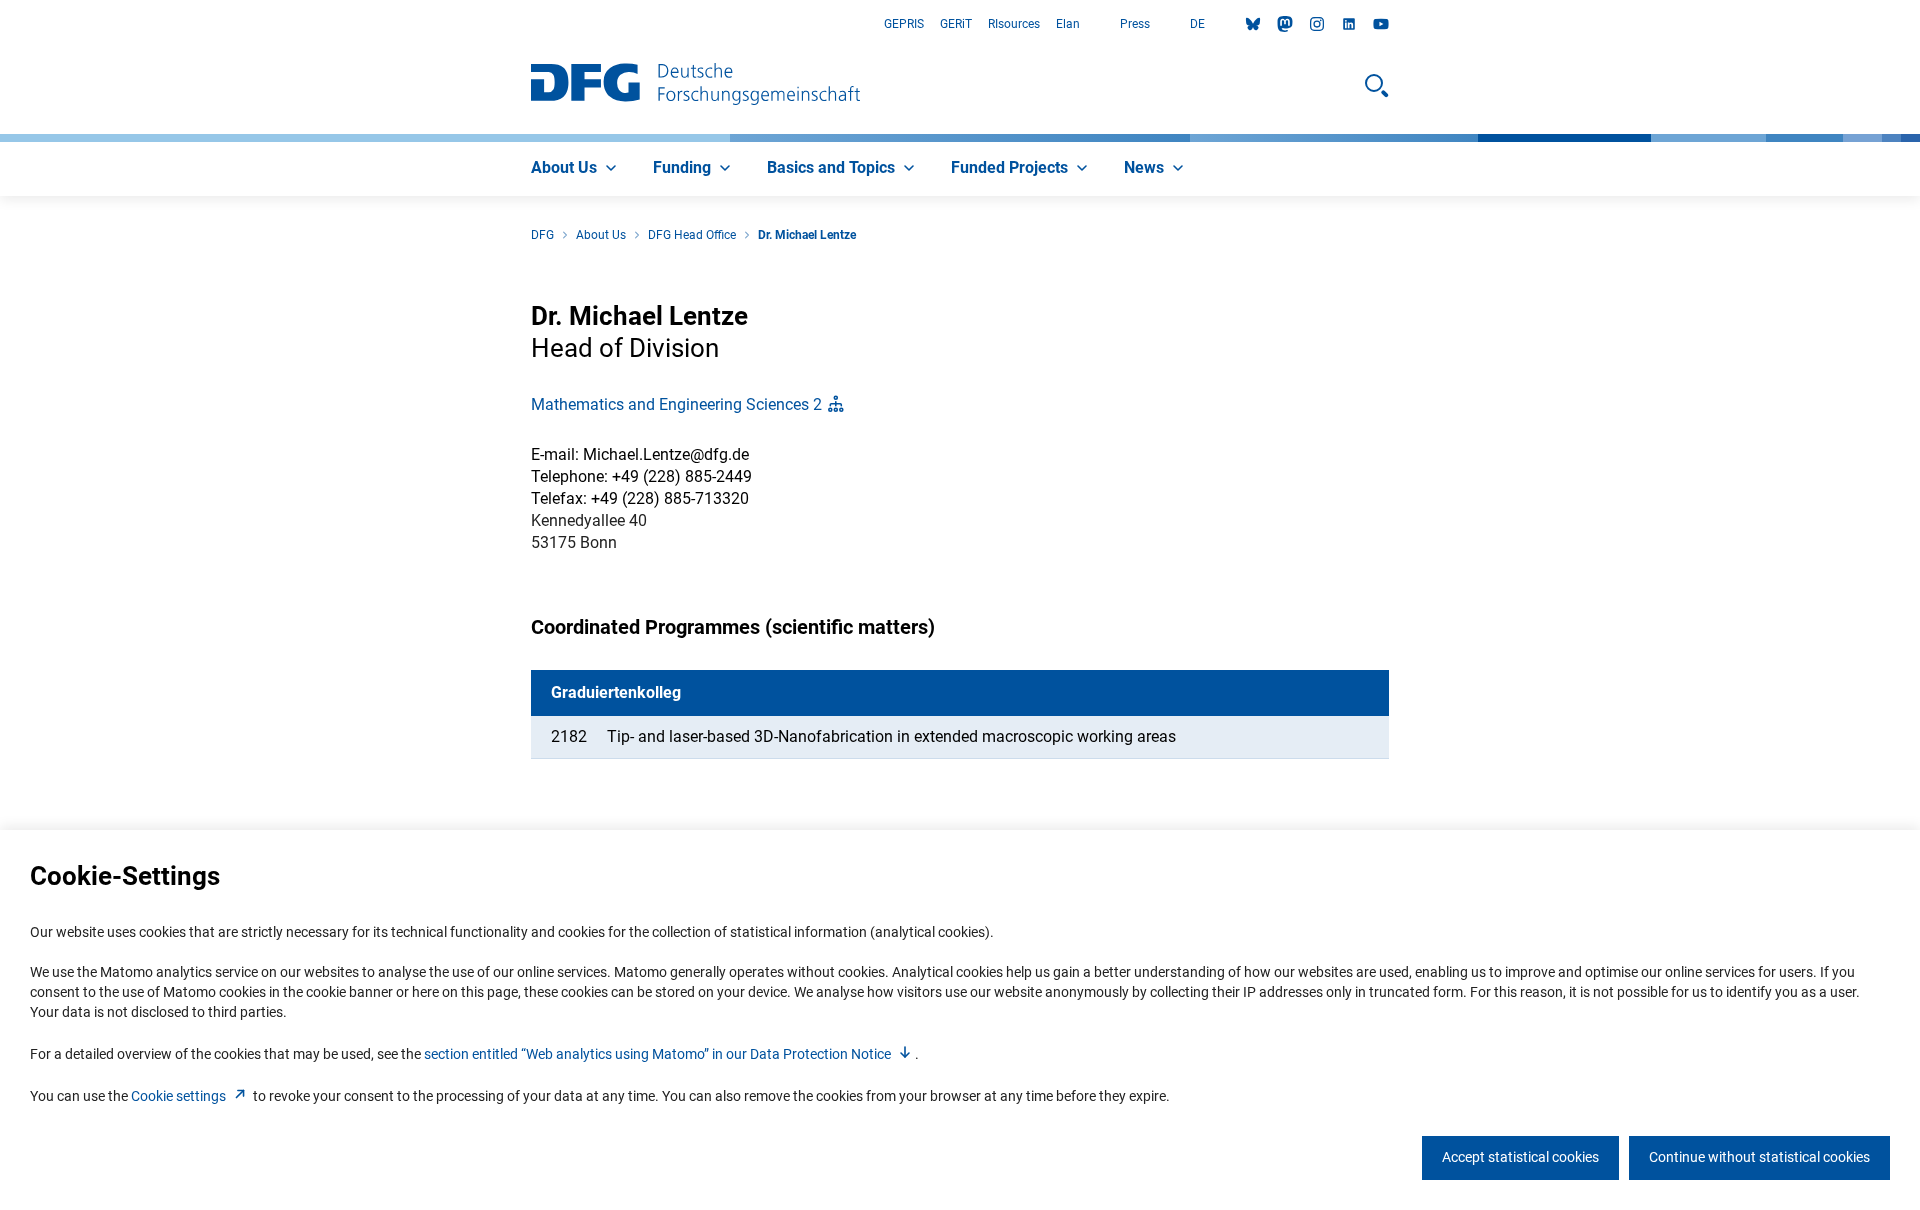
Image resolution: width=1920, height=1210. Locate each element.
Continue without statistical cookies (1759, 1157)
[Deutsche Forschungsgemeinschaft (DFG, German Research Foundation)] (695, 86)
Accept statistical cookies (1520, 1157)
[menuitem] (576, 169)
